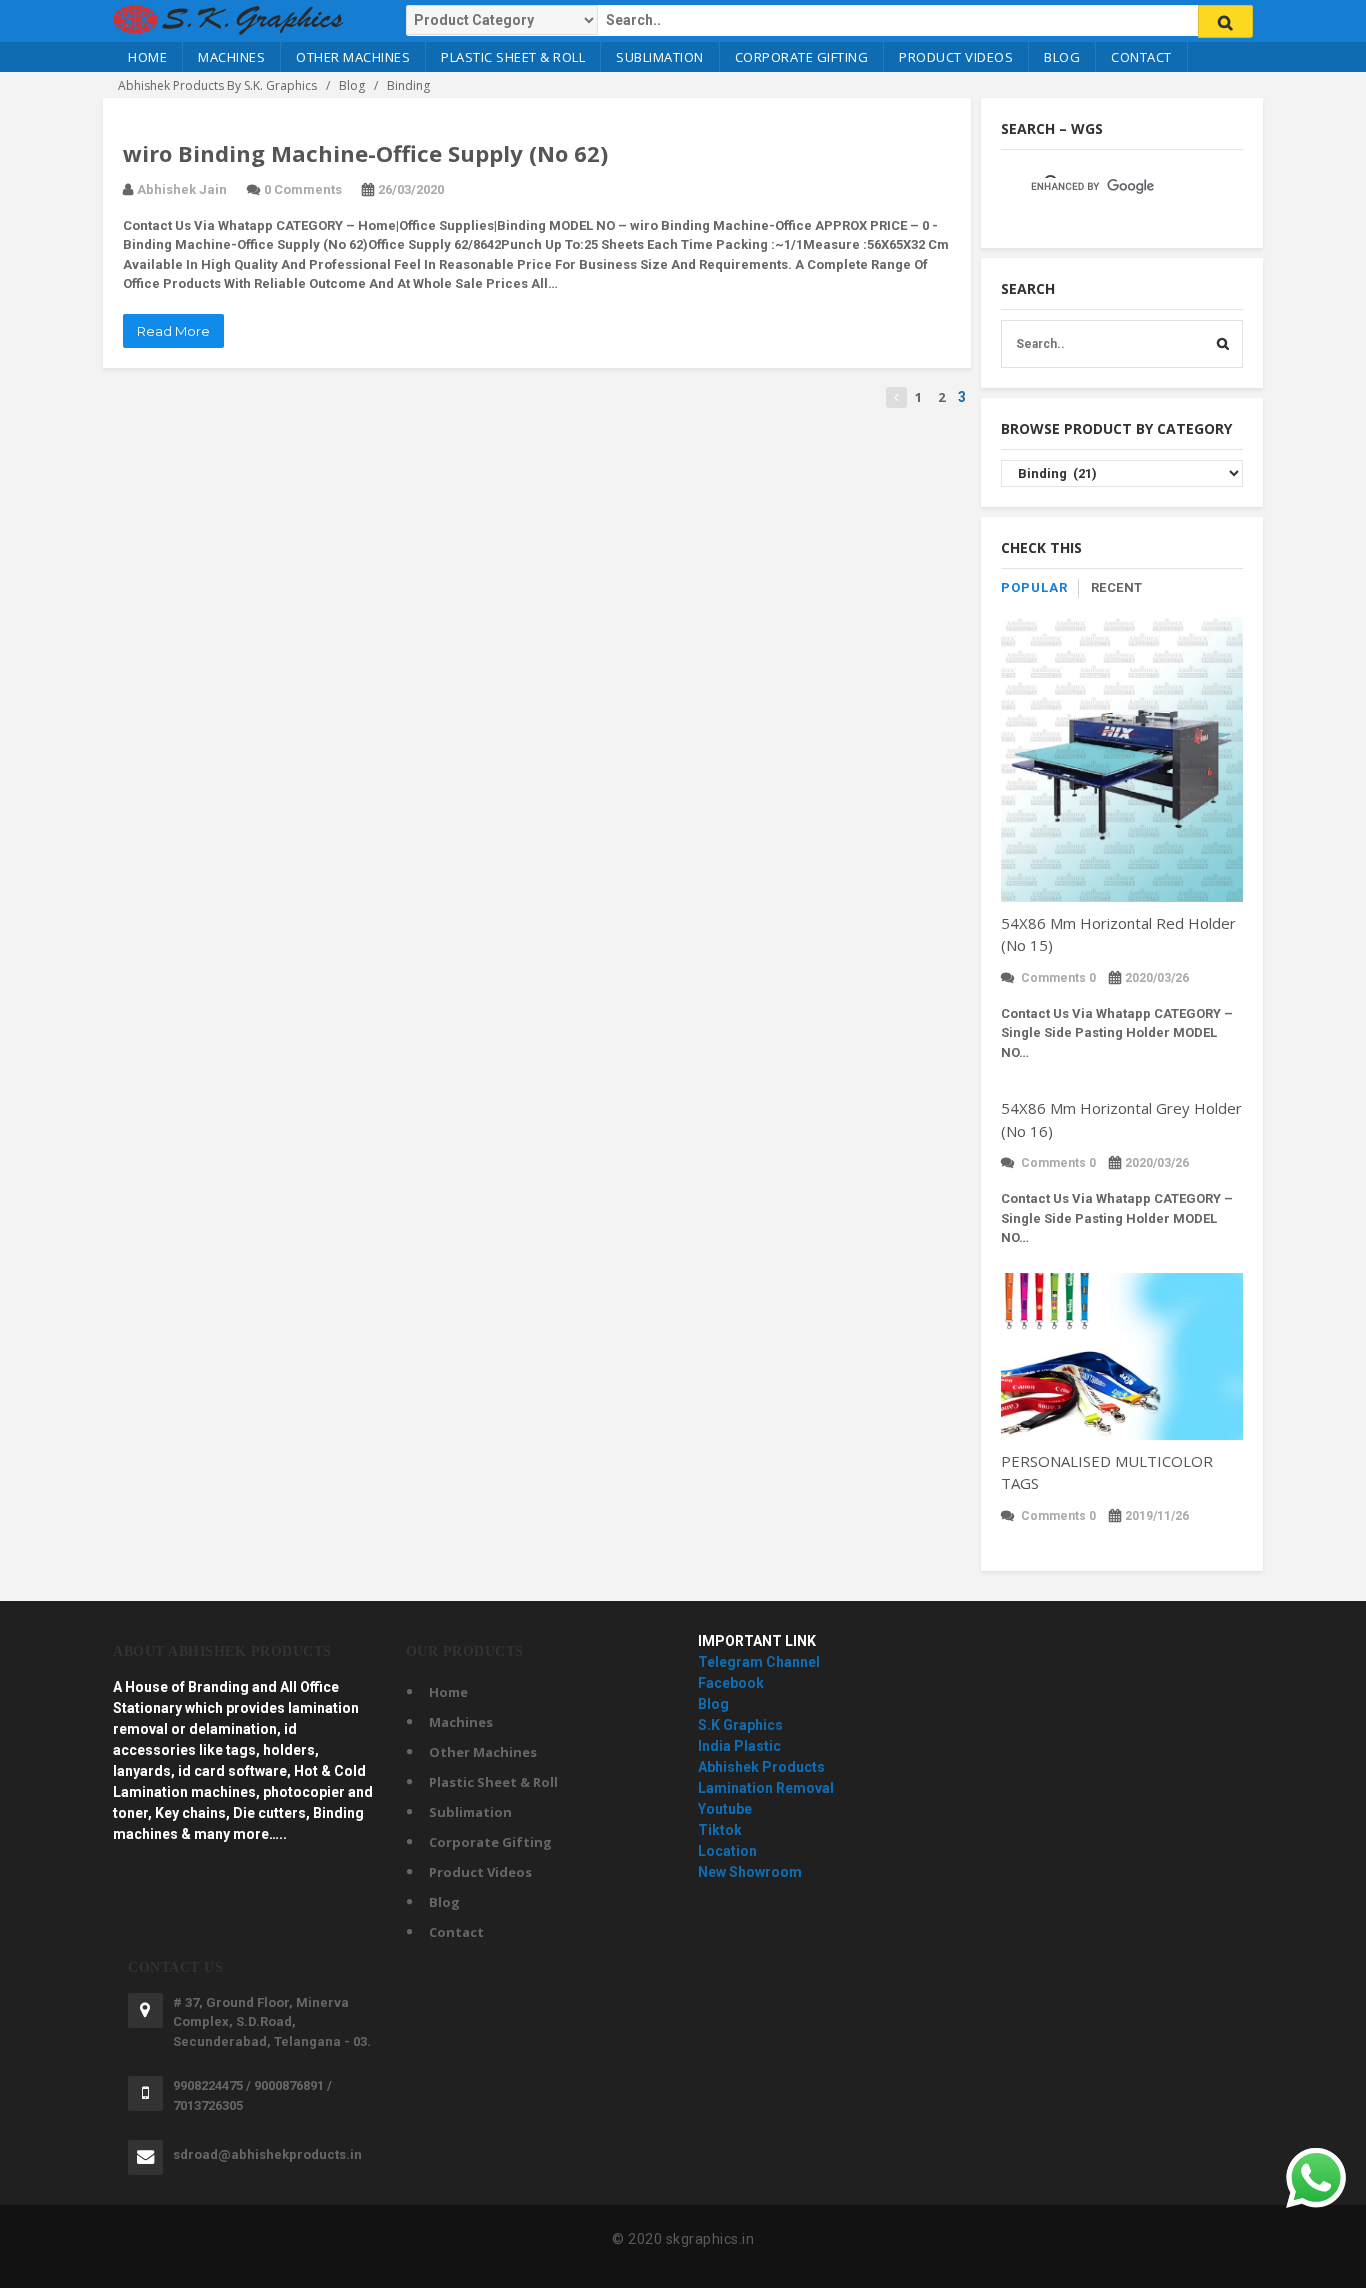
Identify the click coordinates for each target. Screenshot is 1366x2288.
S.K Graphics (740, 1725)
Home (147, 57)
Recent (1117, 587)
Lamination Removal (766, 1788)
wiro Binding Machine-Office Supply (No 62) (365, 153)
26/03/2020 (411, 189)
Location (727, 1851)
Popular (1034, 587)
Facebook (731, 1683)
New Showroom (750, 1872)
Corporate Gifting (802, 57)
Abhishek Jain (182, 189)
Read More (173, 331)
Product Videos (956, 57)
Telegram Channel (759, 1662)
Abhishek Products (761, 1767)
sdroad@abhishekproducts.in (267, 2154)
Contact (1141, 57)
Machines (231, 57)
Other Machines (353, 57)
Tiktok (720, 1830)
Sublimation (660, 57)
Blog (1062, 57)
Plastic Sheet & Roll (513, 57)
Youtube (725, 1809)
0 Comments (303, 189)
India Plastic (739, 1746)
